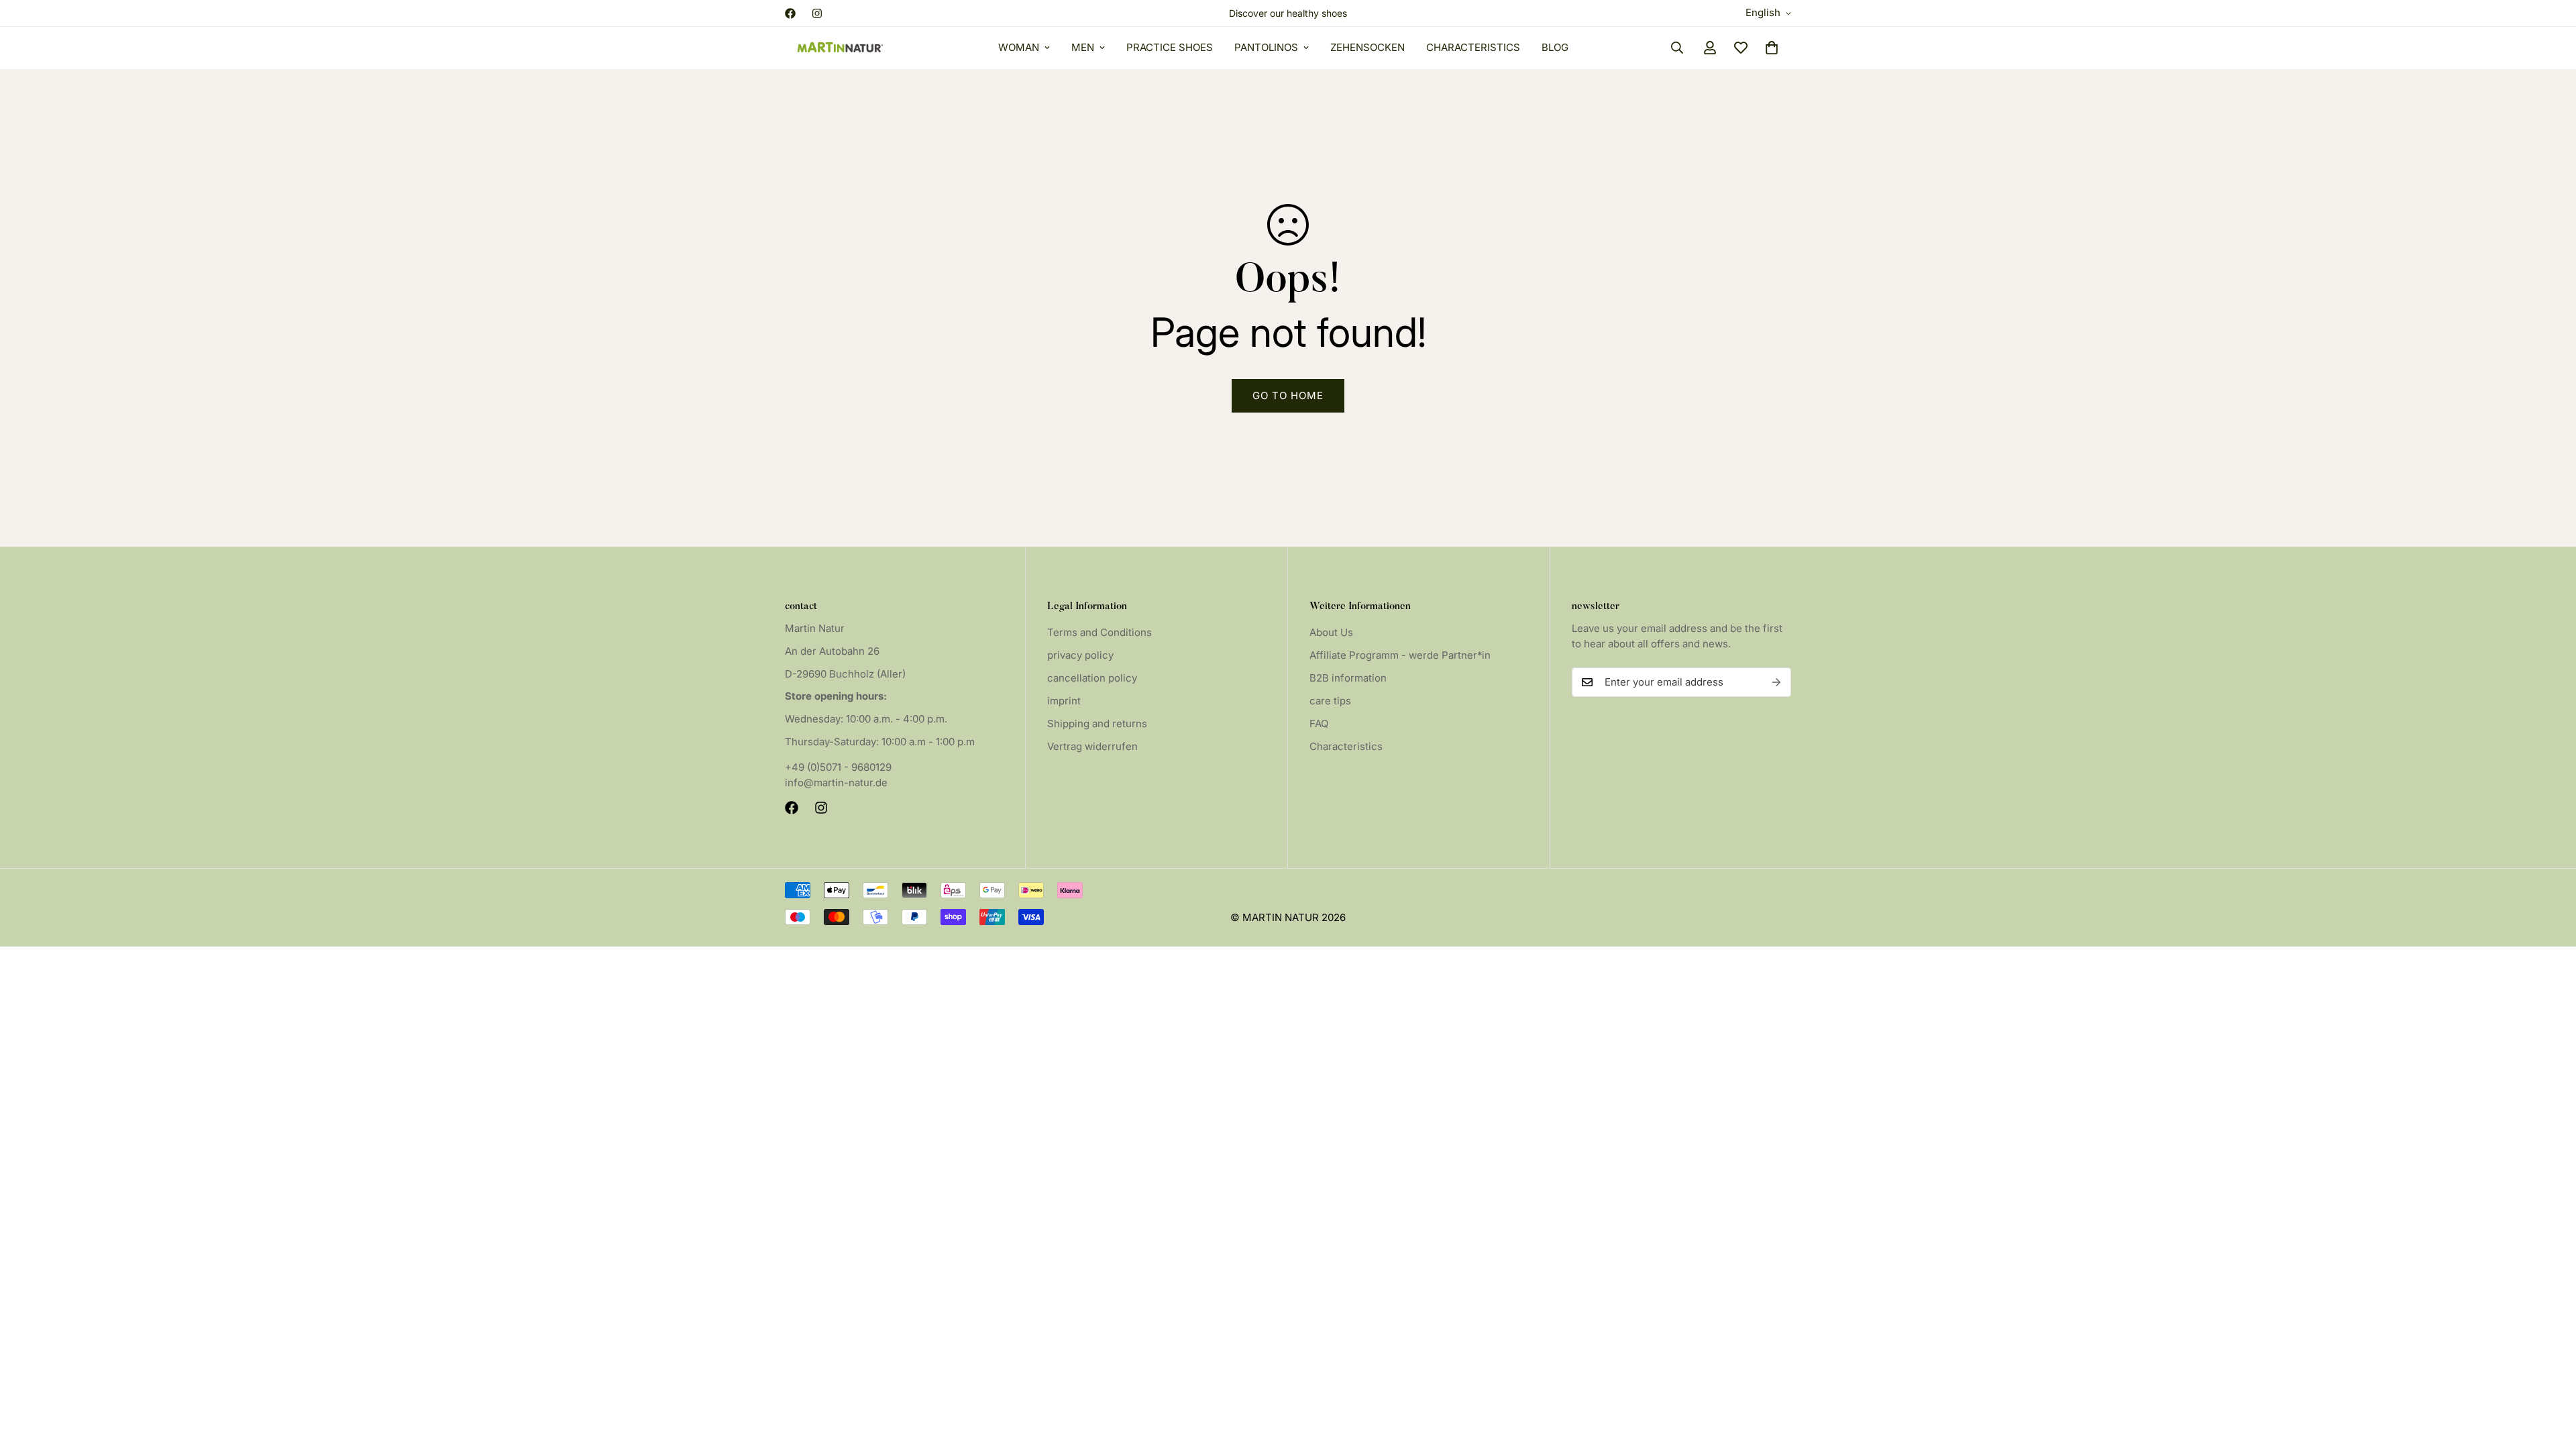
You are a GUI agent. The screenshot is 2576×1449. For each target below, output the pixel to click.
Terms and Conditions (1099, 632)
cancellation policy (1092, 678)
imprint (1064, 701)
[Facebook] (790, 13)
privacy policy (1080, 655)
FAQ (1319, 723)
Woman (1019, 47)
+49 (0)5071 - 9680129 (838, 767)
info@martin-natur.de (836, 783)
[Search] (1677, 48)
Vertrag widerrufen (1092, 746)
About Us (1331, 632)
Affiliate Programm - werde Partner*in (1400, 655)
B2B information (1348, 678)
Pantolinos (1266, 47)
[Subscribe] (1776, 682)
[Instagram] (817, 13)
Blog (1555, 47)
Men (1083, 47)
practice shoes (1170, 47)
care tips (1330, 701)
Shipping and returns (1097, 723)
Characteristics (1473, 47)
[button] (1772, 48)
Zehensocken (1367, 47)
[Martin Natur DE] (840, 48)
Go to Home (1288, 395)
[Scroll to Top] (2550, 1376)
